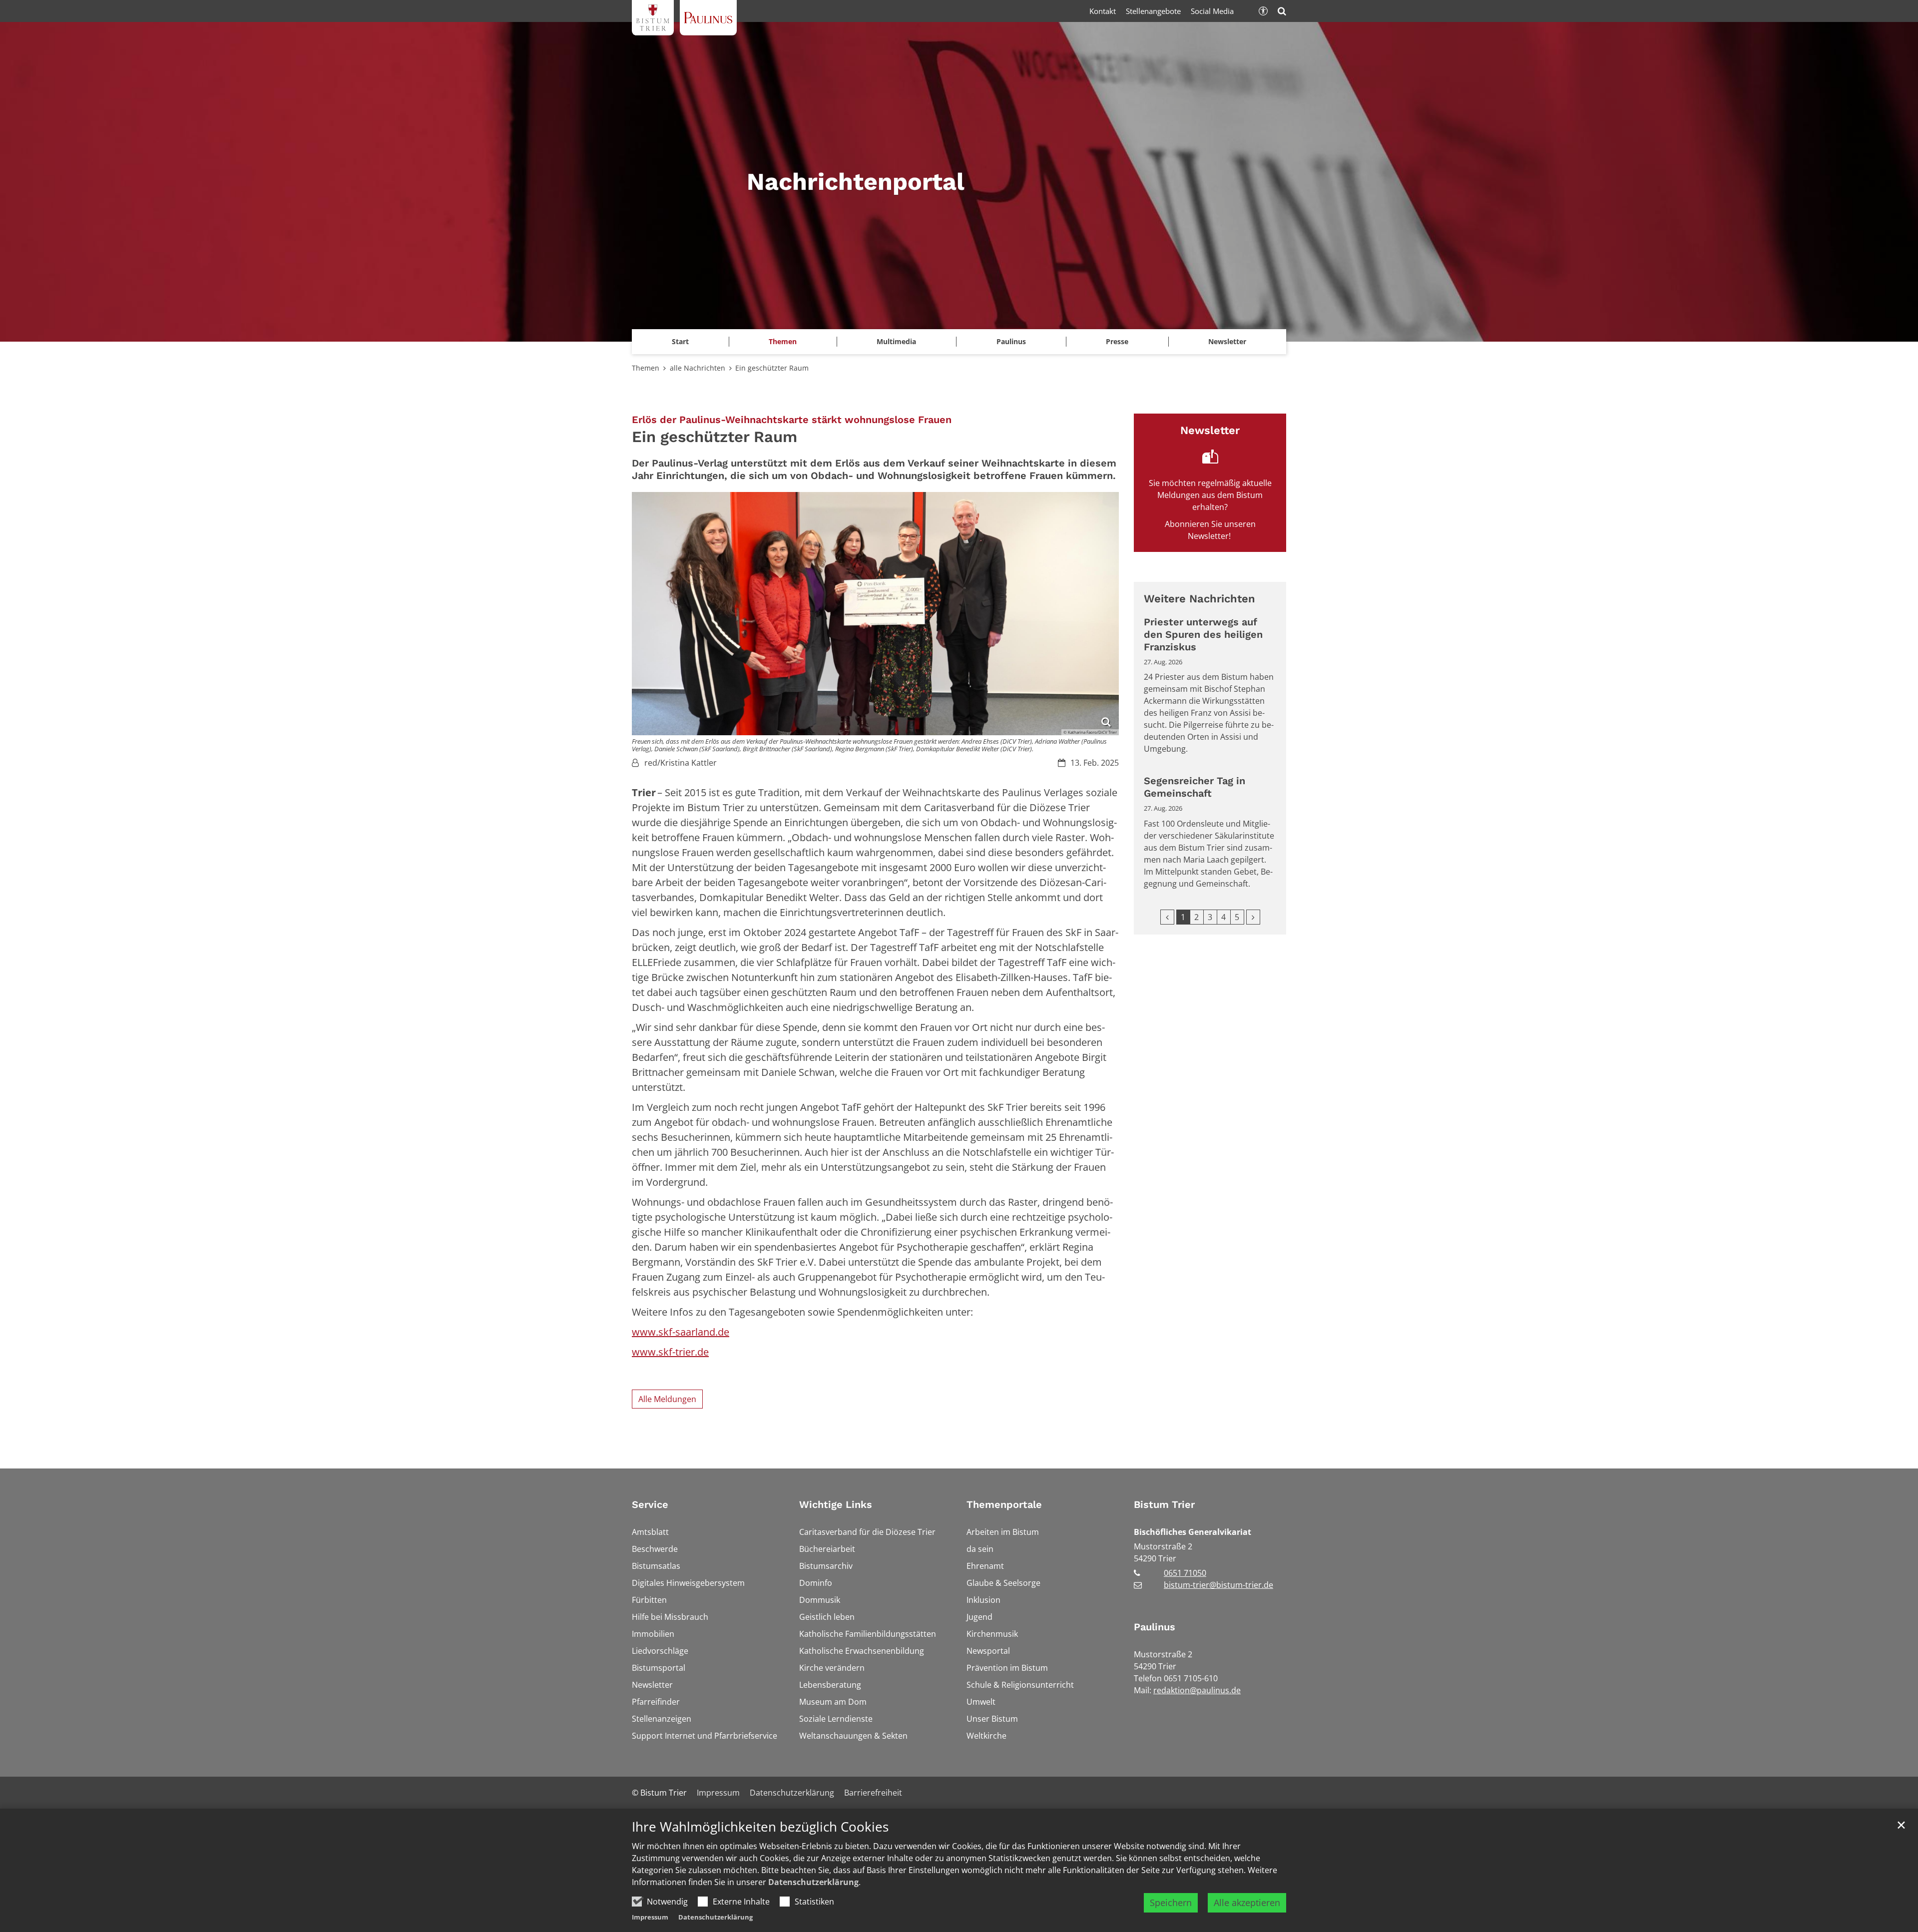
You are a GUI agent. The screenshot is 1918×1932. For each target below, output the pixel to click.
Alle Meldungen (667, 1399)
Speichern (1171, 1903)
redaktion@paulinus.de (1197, 1690)
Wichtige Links (836, 1504)
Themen (646, 368)
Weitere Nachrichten (1199, 599)
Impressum (650, 1917)
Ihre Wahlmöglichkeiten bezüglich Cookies (760, 1827)
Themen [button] (783, 341)
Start (680, 341)
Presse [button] (1117, 341)
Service (650, 1504)
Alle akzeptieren (1247, 1903)
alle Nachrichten (698, 368)
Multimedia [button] (896, 341)
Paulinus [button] (1011, 341)
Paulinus (1155, 1627)
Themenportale (1004, 1504)
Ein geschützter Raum (774, 368)
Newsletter (1227, 341)
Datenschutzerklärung (813, 1882)
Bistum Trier (1164, 1504)
